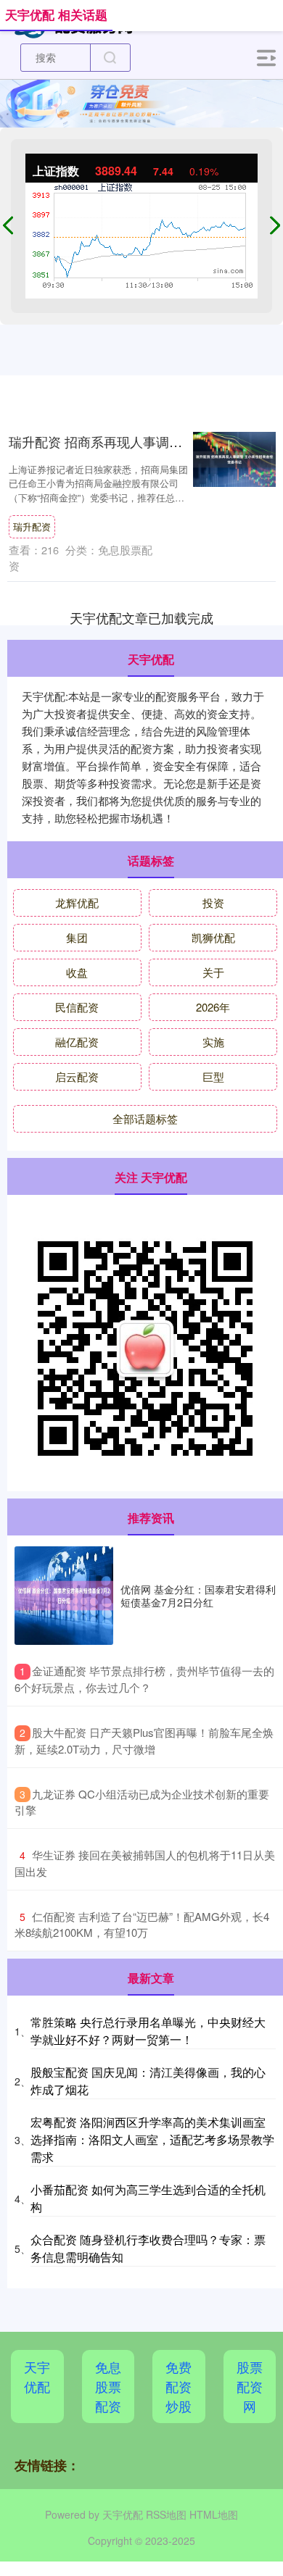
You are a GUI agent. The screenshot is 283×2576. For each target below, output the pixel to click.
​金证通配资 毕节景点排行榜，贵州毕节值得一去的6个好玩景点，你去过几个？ (144, 1679)
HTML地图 (214, 2514)
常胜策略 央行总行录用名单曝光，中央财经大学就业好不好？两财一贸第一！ (148, 2031)
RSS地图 (166, 2514)
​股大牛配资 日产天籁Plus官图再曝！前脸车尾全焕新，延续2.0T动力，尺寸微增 (144, 1741)
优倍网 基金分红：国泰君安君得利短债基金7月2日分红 (198, 1596)
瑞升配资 (32, 526)
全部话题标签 (145, 1118)
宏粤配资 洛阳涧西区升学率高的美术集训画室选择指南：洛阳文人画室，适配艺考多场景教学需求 (152, 2139)
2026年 (213, 1007)
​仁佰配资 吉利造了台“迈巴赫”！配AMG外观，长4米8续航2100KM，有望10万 (142, 1925)
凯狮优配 (213, 937)
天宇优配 (37, 2376)
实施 (213, 1042)
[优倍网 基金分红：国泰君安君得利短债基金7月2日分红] (64, 1596)
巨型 (213, 1076)
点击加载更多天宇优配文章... (142, 617)
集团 (77, 937)
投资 (213, 903)
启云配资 (77, 1076)
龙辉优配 (77, 903)
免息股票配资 (108, 2386)
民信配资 (77, 1007)
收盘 (77, 972)
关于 (213, 972)
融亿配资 (77, 1042)
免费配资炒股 (179, 2386)
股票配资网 (250, 2386)
